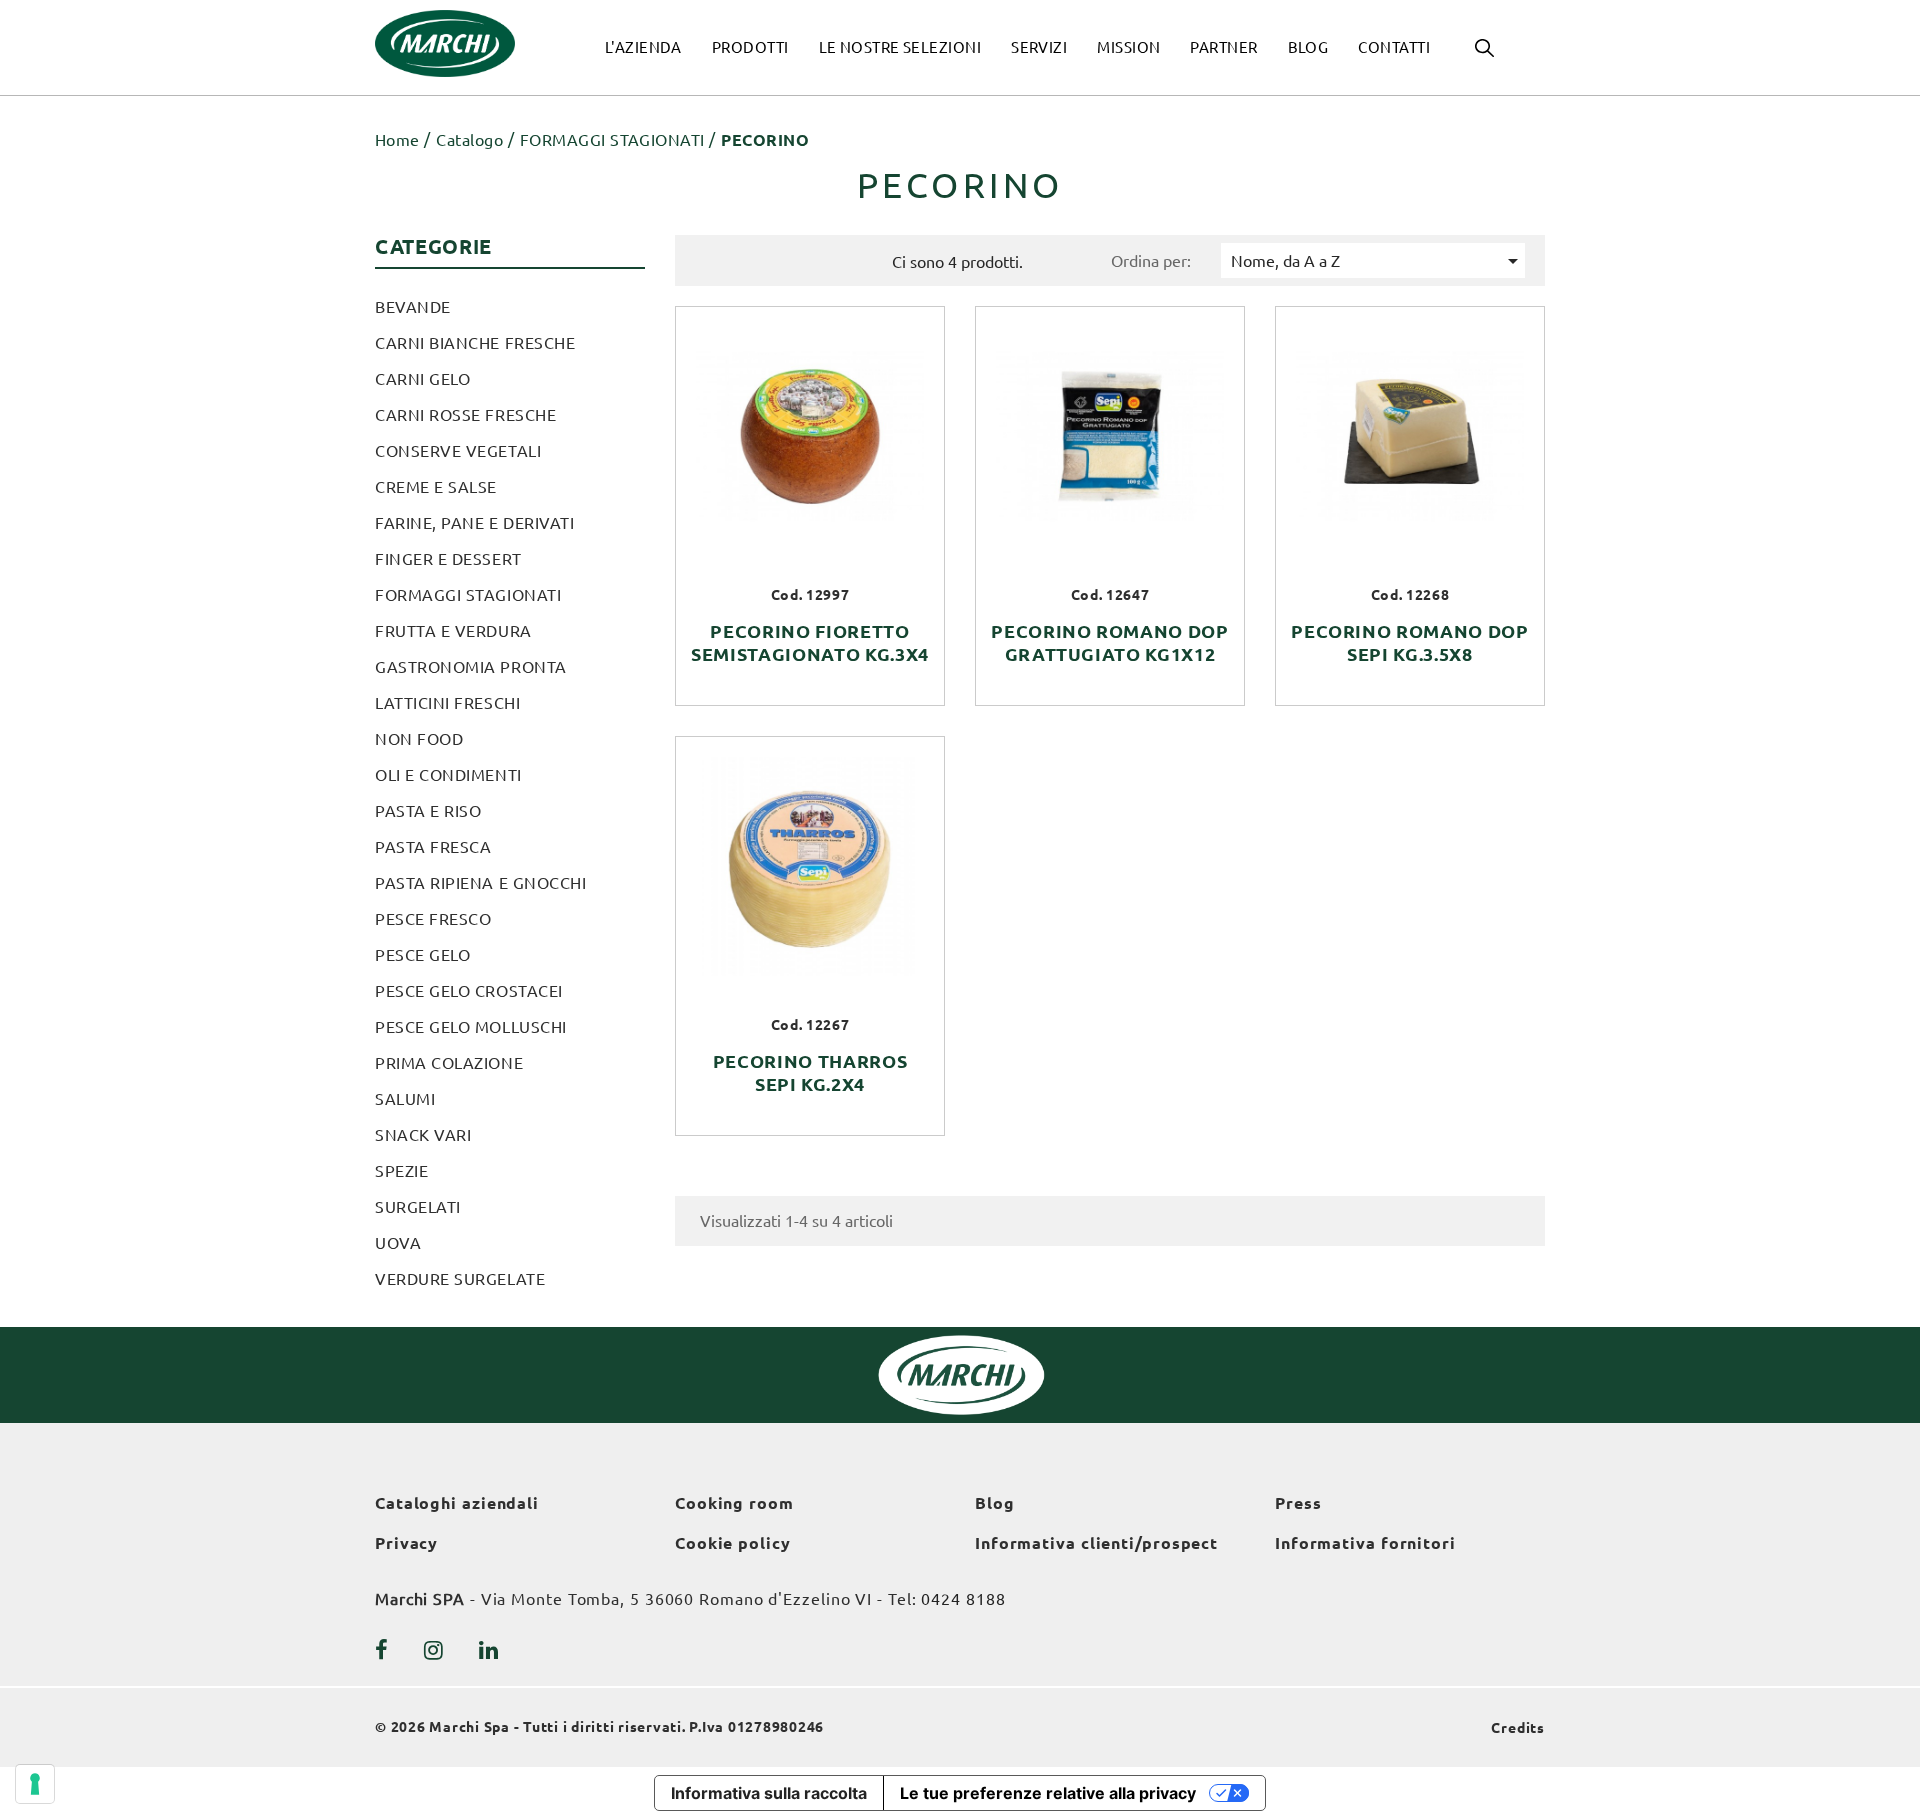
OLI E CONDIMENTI (448, 775)
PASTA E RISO (428, 811)
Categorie (433, 246)
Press (1298, 1503)
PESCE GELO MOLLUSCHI (471, 1027)
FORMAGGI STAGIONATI (468, 595)
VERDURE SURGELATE (460, 1279)
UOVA (398, 1243)
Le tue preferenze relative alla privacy (1048, 1793)
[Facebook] (382, 1650)
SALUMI (405, 1099)
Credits (1518, 1728)
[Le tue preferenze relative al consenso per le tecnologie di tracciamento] (35, 1784)
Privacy (406, 1543)
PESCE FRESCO (433, 919)
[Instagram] (434, 1650)
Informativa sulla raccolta (769, 1793)
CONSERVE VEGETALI (458, 451)
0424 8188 (963, 1599)
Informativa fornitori (1365, 1543)
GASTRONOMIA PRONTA (471, 667)
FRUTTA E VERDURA (453, 631)
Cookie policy (733, 1543)
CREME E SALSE (436, 487)
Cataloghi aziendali (457, 1503)
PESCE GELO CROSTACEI (469, 991)
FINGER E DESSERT (448, 559)
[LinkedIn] (489, 1650)
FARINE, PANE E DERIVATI (474, 523)
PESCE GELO (422, 955)
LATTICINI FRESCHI (447, 703)
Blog (995, 1503)
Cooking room (734, 1503)
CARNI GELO (422, 379)
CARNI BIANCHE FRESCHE (475, 343)
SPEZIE (401, 1171)
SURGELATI (418, 1207)
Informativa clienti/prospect (1096, 1543)
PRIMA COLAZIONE (449, 1063)
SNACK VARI (423, 1135)
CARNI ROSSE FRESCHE (465, 415)
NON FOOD (419, 739)
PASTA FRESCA (433, 847)
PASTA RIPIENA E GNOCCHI (480, 883)
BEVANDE (413, 307)
